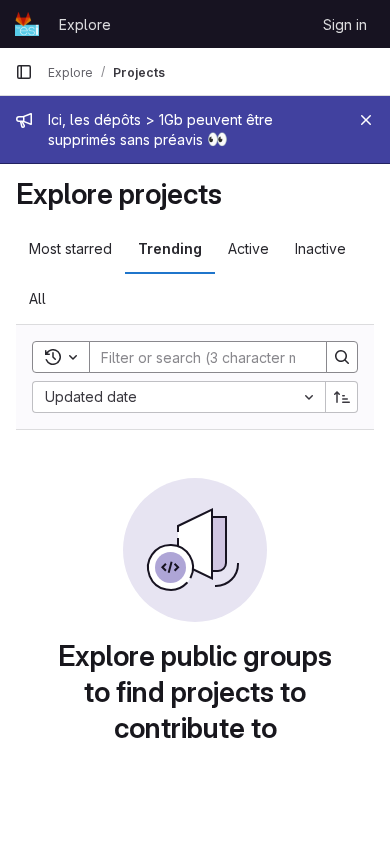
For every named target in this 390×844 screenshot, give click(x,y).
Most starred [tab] (70, 248)
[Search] (342, 357)
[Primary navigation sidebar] (24, 72)
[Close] (366, 120)
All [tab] (37, 298)
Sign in (345, 24)
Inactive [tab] (320, 248)
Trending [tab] (170, 248)
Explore (85, 24)
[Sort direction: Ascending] (342, 397)
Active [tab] (248, 248)
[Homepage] (27, 24)
